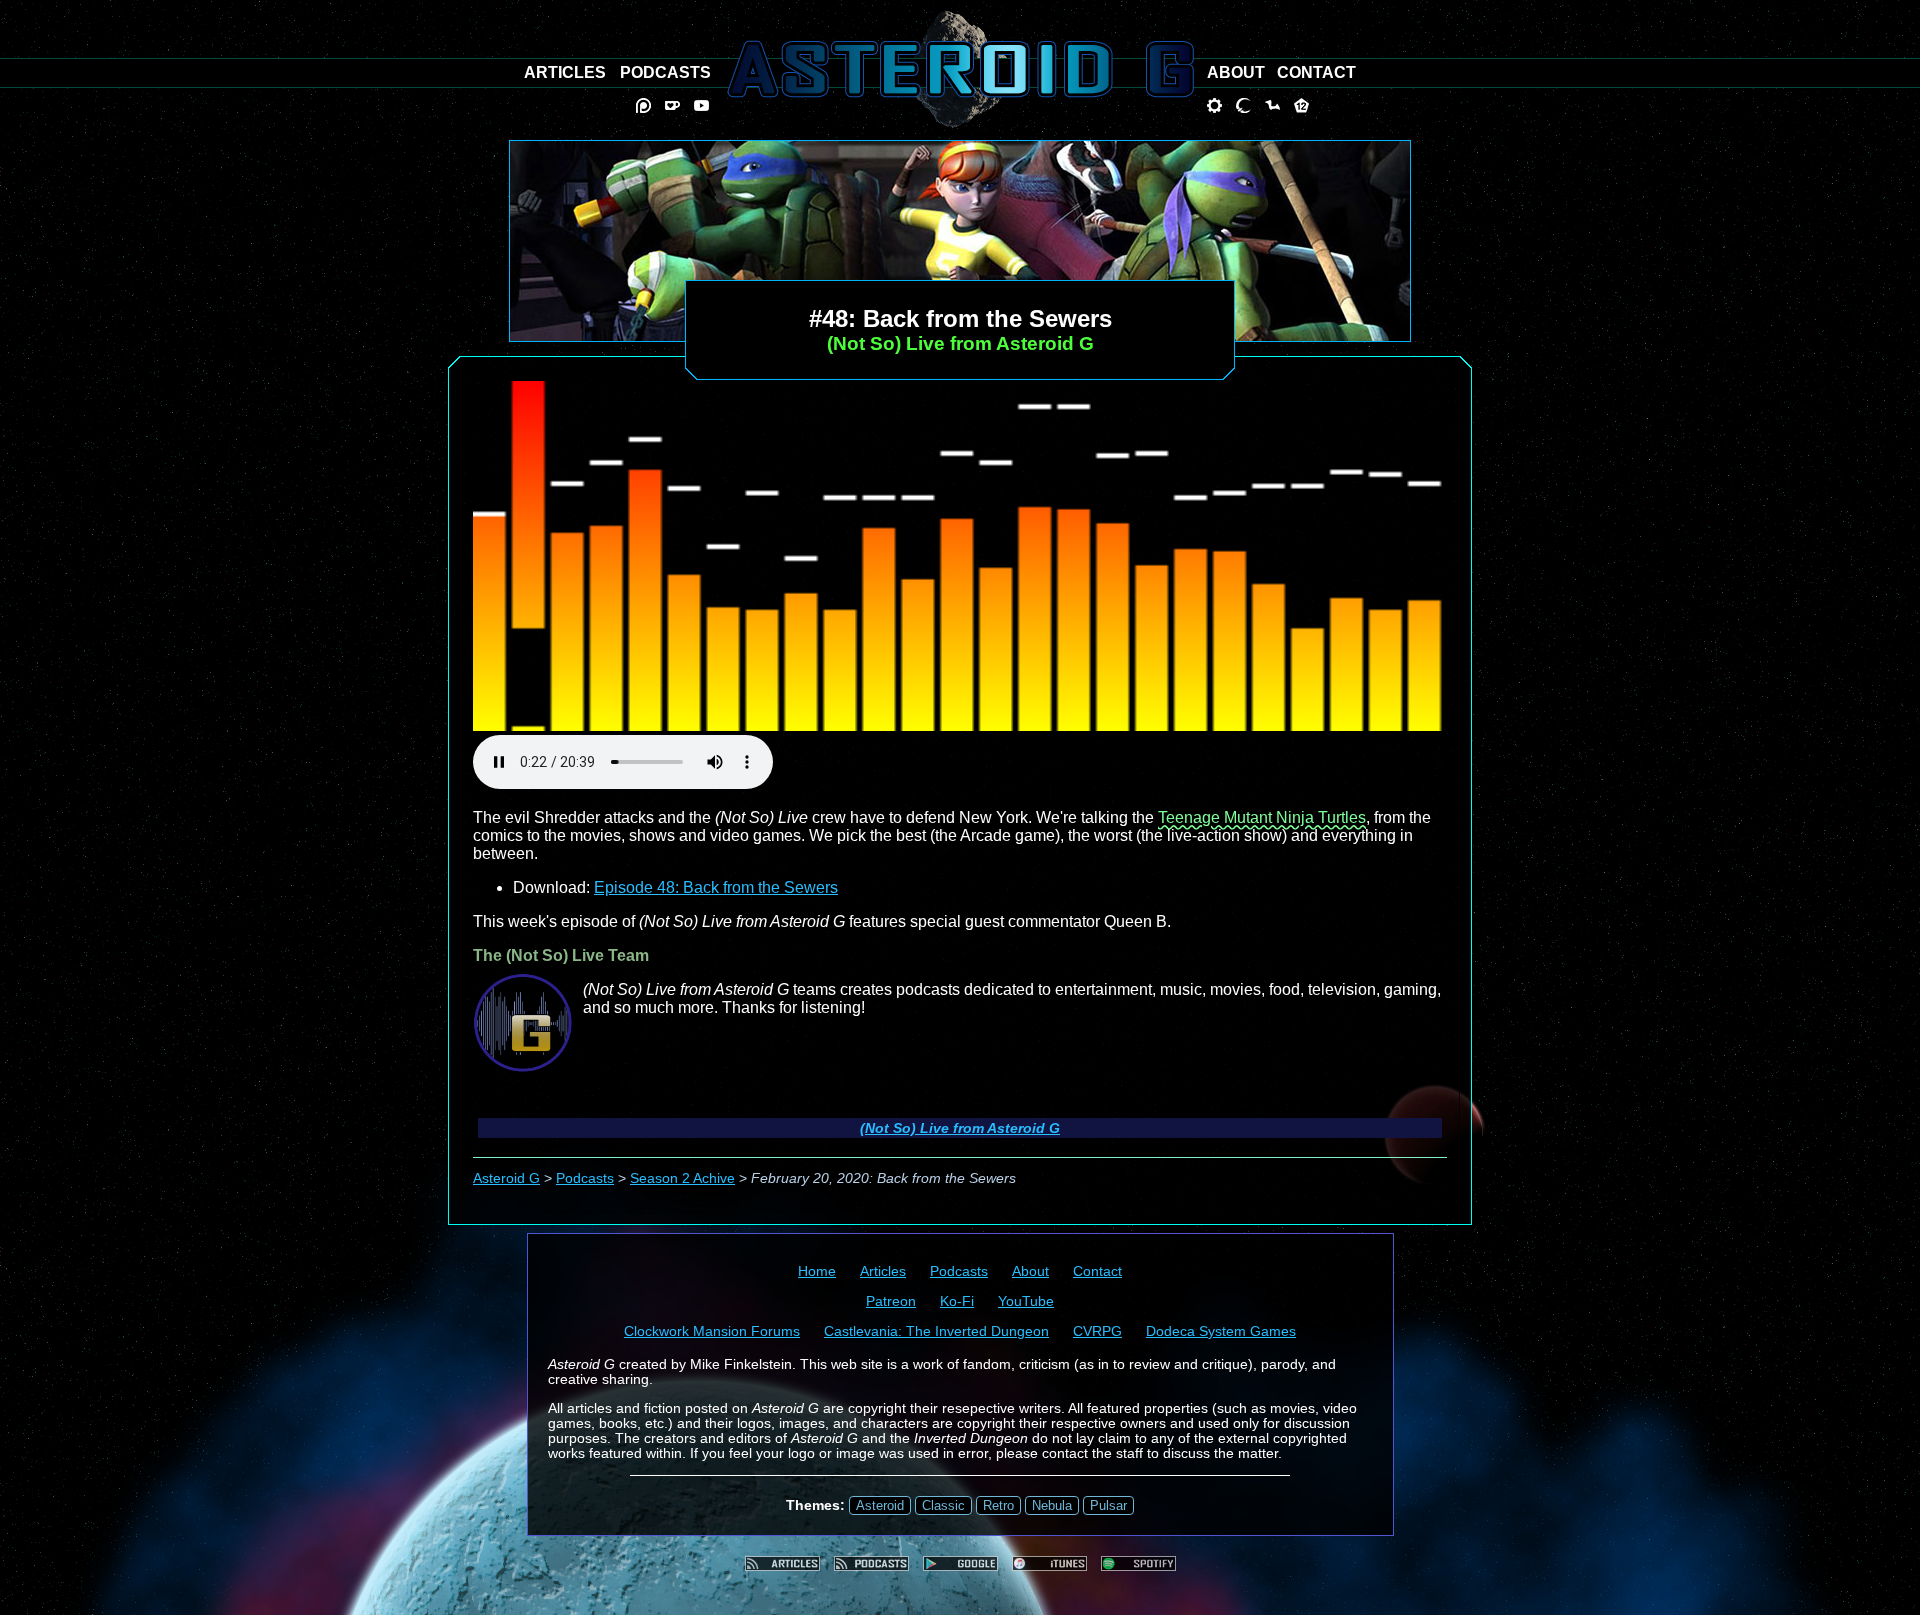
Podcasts (585, 1178)
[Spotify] (1138, 1563)
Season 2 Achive (682, 1178)
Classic (943, 1505)
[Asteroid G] (960, 69)
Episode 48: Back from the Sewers (716, 887)
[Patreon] (643, 105)
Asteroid (880, 1505)
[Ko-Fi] (672, 105)
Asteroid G (506, 1178)
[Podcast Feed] (871, 1563)
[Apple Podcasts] (1049, 1563)
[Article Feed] (782, 1563)
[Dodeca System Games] (1301, 105)
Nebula (1052, 1505)
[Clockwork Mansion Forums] (1214, 105)
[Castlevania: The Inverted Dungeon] (1243, 105)
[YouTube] (701, 105)
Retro (998, 1505)
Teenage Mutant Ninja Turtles (1262, 817)
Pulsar (1108, 1505)
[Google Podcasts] (960, 1563)
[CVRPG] (1272, 105)
